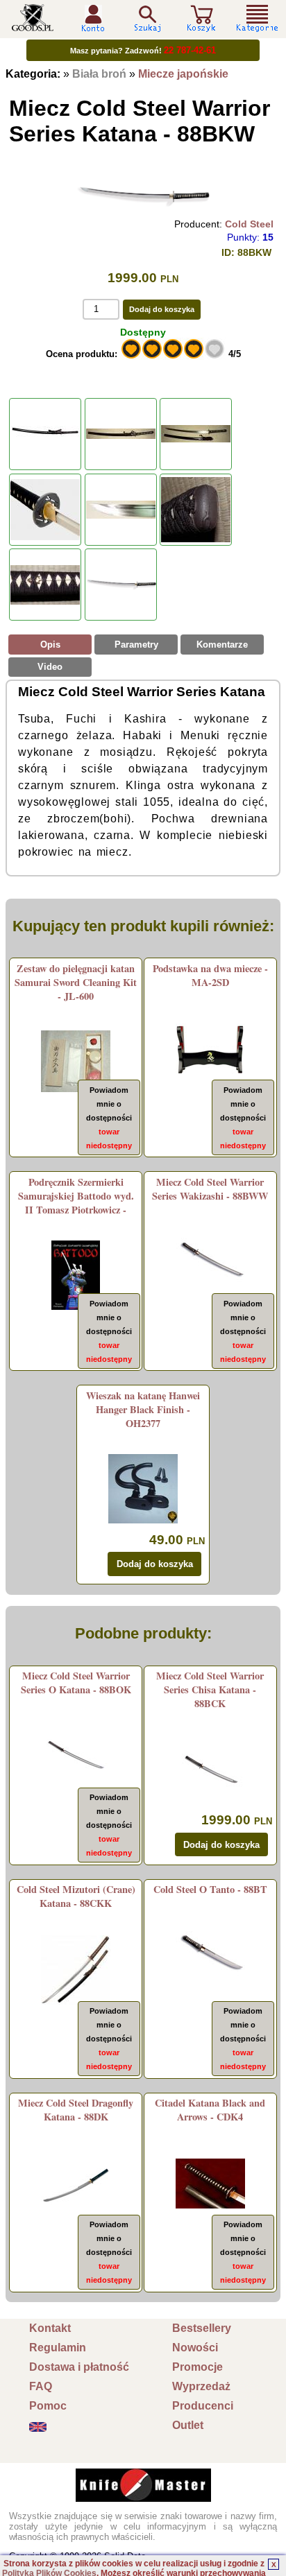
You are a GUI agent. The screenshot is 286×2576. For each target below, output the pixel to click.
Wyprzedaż (201, 2386)
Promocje (197, 2367)
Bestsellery (202, 2328)
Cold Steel (249, 224)
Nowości (195, 2348)
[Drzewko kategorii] (258, 18)
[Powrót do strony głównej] (33, 26)
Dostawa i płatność (79, 2367)
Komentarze (222, 645)
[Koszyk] (201, 26)
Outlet (188, 2425)
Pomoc (48, 2406)
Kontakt (50, 2328)
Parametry (136, 645)
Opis (50, 645)
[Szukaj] (147, 18)
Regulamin (58, 2348)
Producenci (203, 2406)
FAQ (41, 2386)
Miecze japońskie (183, 74)
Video (50, 667)
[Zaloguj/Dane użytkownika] (93, 27)
